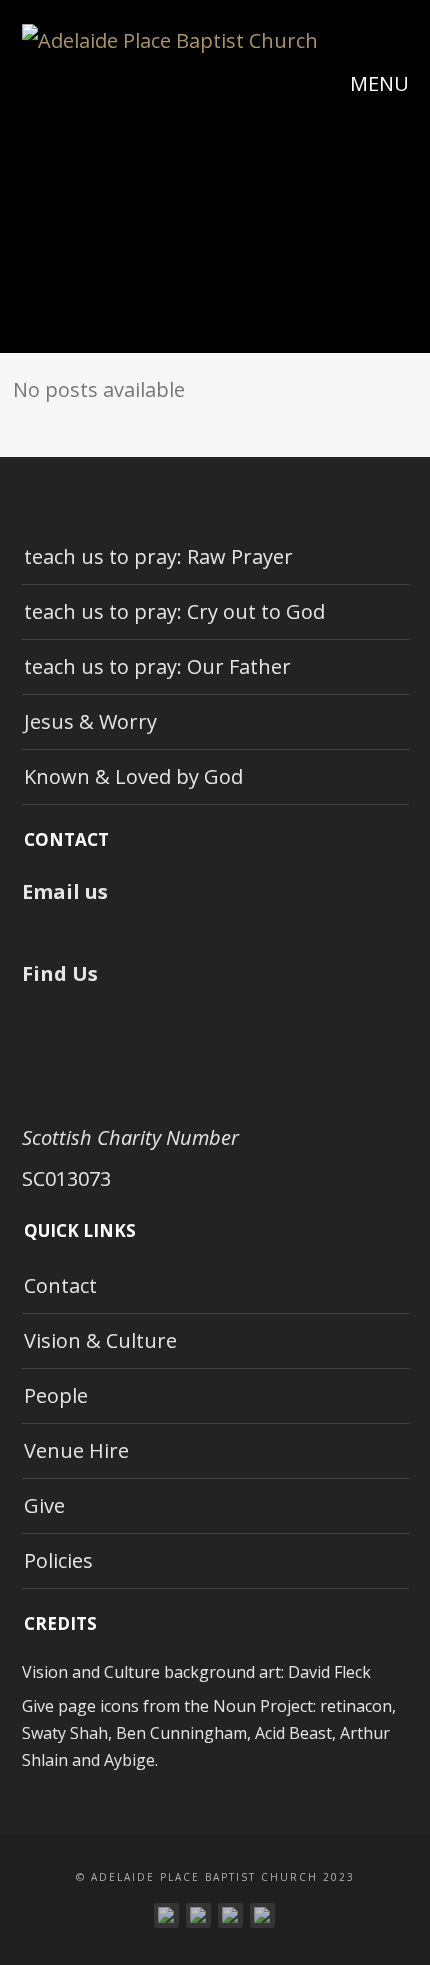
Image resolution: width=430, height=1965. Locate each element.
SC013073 (66, 1178)
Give (44, 1505)
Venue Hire (76, 1450)
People (56, 1395)
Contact (60, 1285)
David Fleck (329, 1672)
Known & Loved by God (133, 776)
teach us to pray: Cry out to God (174, 611)
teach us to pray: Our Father (157, 666)
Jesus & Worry (90, 721)
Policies (58, 1560)
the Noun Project (248, 1706)
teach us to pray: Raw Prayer (158, 556)
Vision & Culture (100, 1340)
